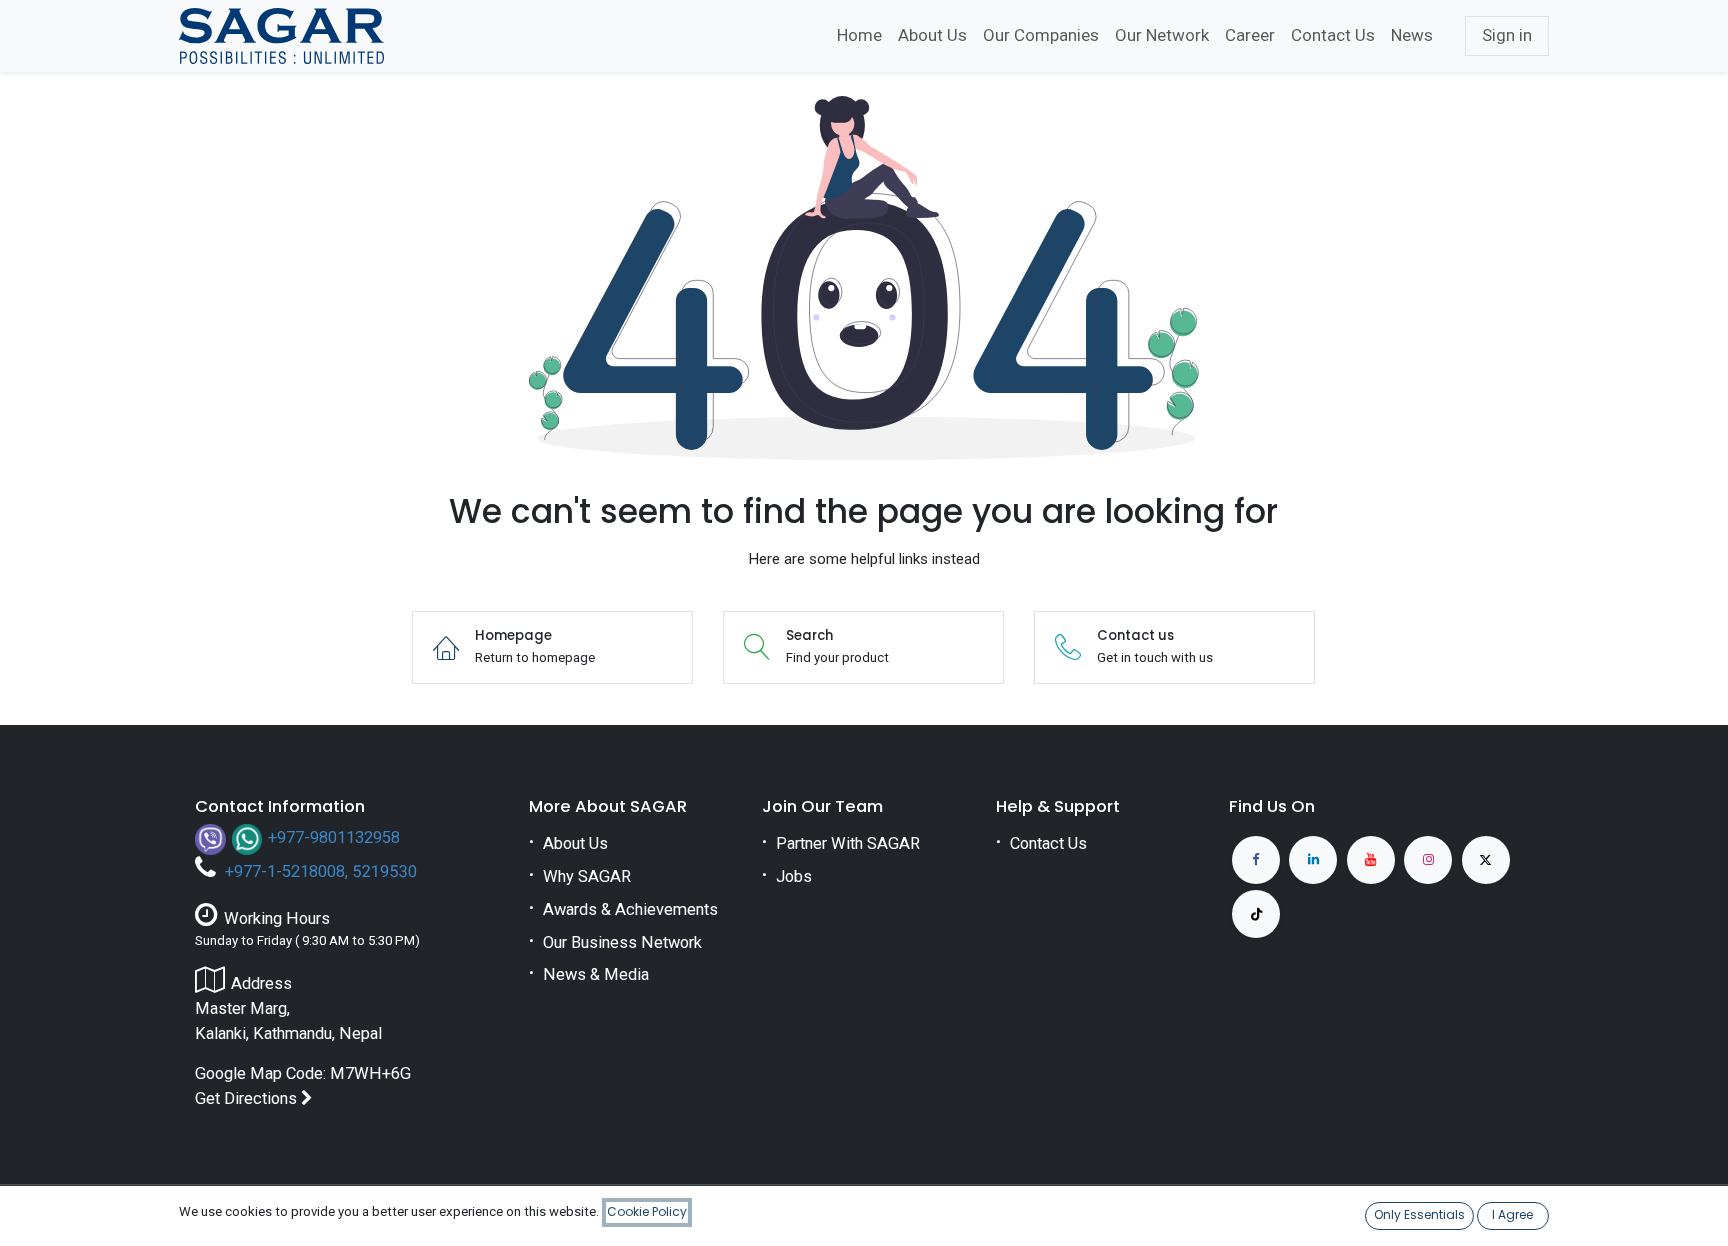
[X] (1486, 860)
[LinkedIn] (1313, 860)
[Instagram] (1428, 860)
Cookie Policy (647, 1211)
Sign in (1507, 35)
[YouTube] (1371, 860)
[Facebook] (1256, 860)
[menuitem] (859, 36)
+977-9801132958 (334, 837)
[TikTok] (1256, 914)
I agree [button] (1512, 1214)
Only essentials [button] (1419, 1214)
